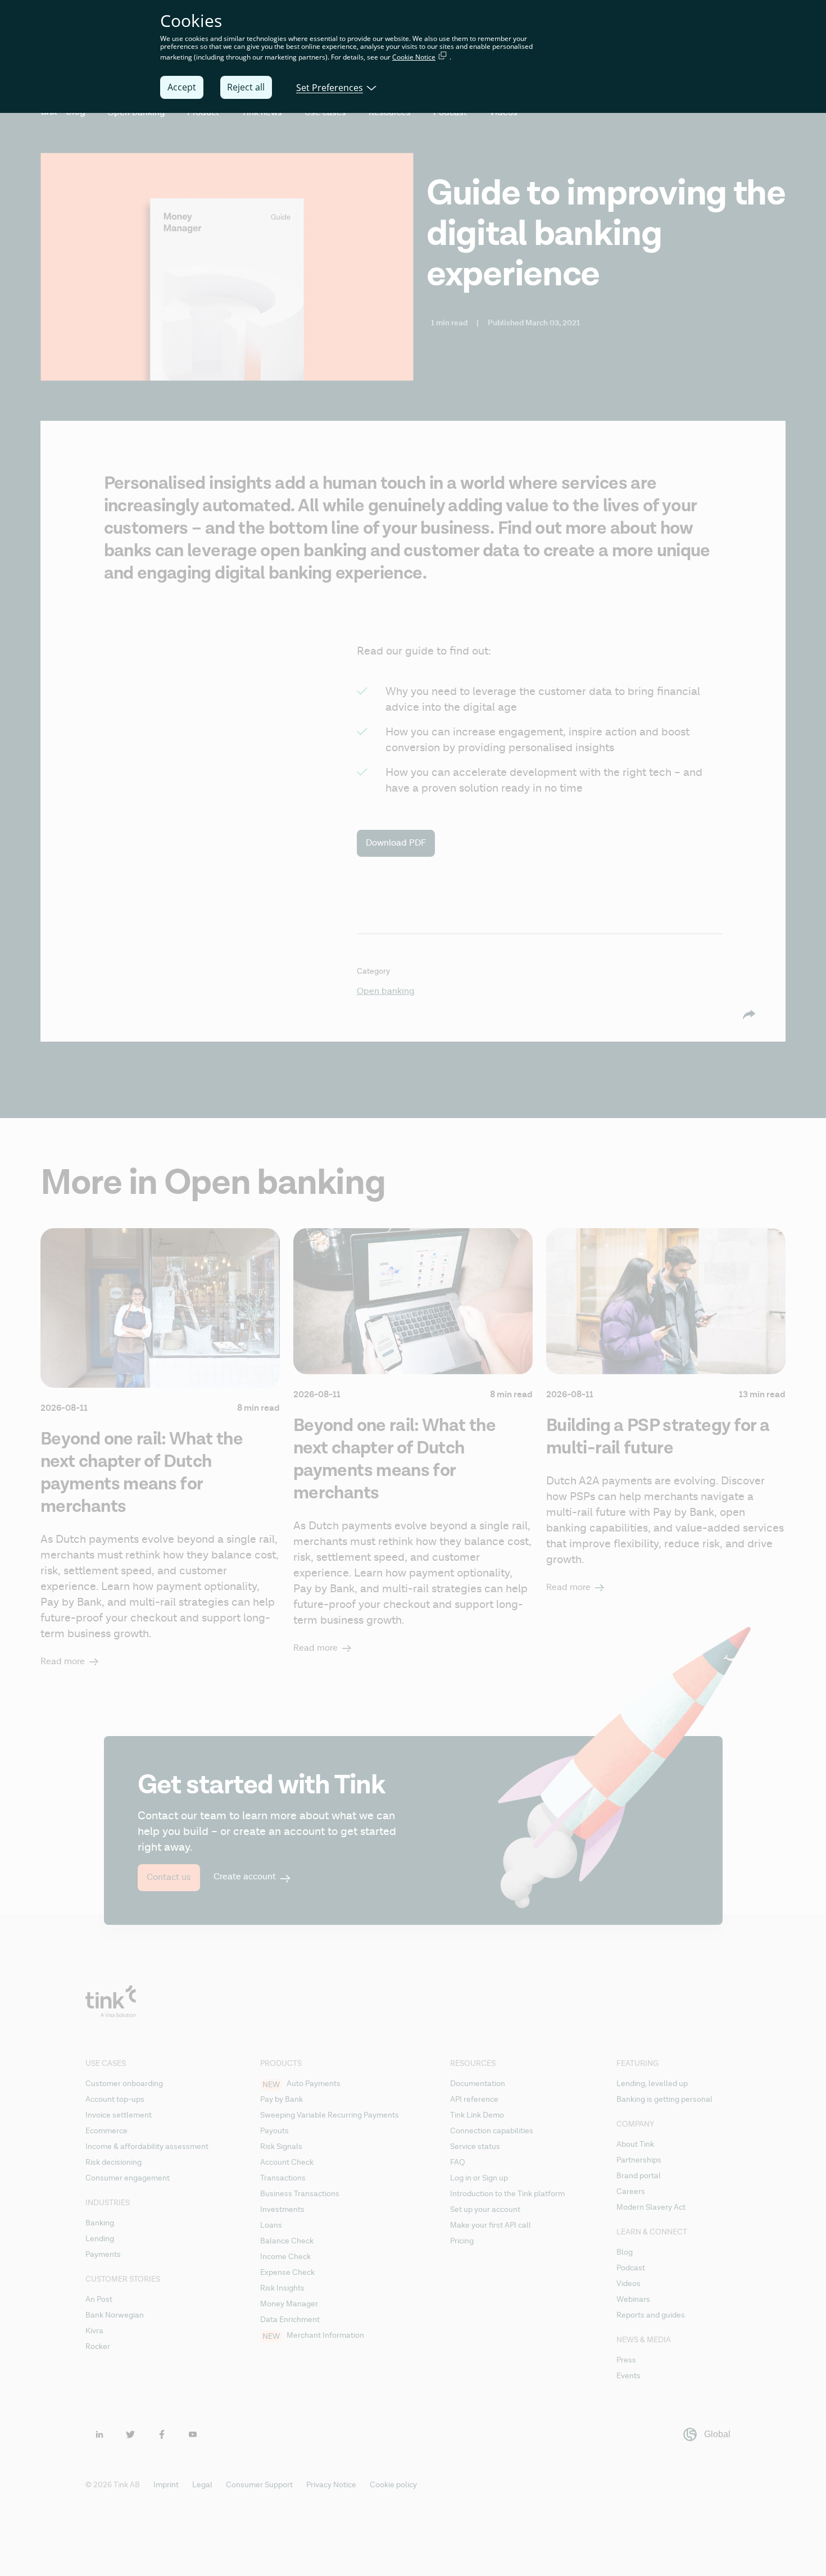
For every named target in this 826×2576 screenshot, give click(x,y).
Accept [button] (182, 87)
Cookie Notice (414, 57)
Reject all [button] (246, 87)
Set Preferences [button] (330, 87)
